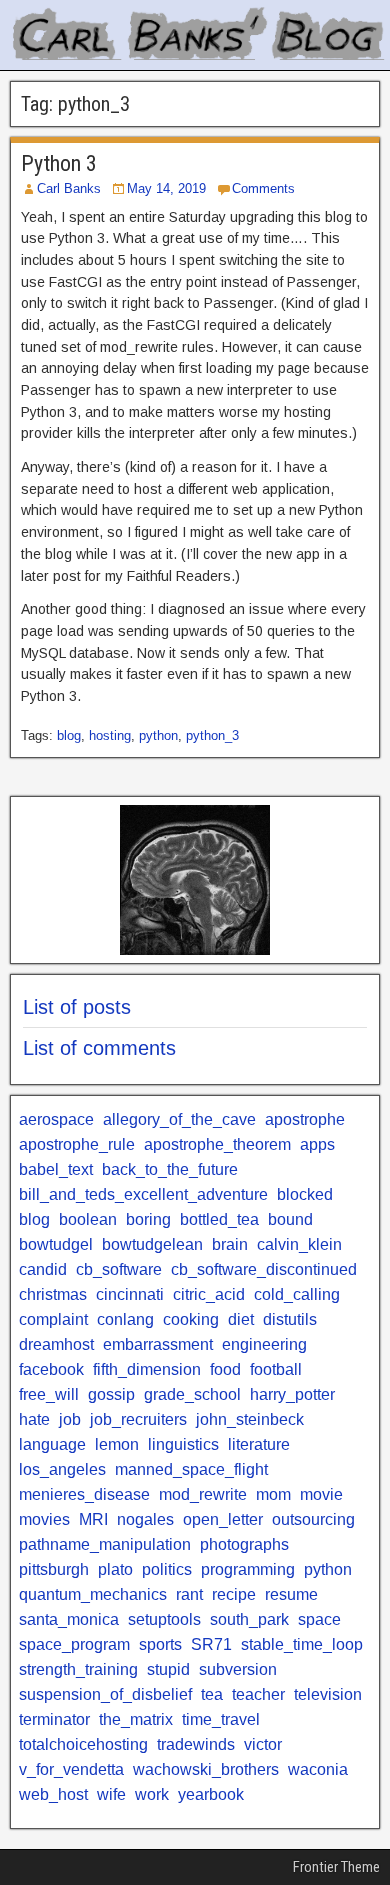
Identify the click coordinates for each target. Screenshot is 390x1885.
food (225, 1369)
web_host (53, 1794)
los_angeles (62, 1469)
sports (160, 1644)
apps (317, 1144)
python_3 (212, 735)
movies (44, 1519)
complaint (53, 1319)
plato (115, 1569)
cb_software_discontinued (264, 1269)
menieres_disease (84, 1494)
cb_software (119, 1269)
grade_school (192, 1394)
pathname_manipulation (105, 1544)
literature (259, 1444)
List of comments (99, 1048)
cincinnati (130, 1294)
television (328, 1694)
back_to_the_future (170, 1169)
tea (212, 1694)
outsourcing (313, 1519)
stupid (168, 1669)
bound (290, 1219)
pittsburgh (54, 1569)
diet (241, 1319)
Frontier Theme (336, 1867)
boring (148, 1219)
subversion (238, 1669)
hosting (110, 735)
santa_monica (69, 1619)
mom (273, 1494)
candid (43, 1269)
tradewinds (196, 1744)
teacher (258, 1694)
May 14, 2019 (166, 188)
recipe (234, 1594)
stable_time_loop (302, 1644)
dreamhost (56, 1344)
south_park (249, 1619)
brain (230, 1244)
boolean (88, 1219)
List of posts (77, 1007)
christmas (53, 1294)
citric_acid (209, 1294)
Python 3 (59, 163)
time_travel (221, 1719)
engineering (264, 1344)
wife (111, 1794)
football (276, 1369)
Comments (263, 188)
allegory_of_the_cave (179, 1119)
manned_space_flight (191, 1469)
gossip (111, 1394)
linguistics (183, 1444)
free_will (49, 1394)
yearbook (211, 1794)
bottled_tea (219, 1219)
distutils (290, 1319)
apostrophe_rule (77, 1144)
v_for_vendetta (71, 1769)
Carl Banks (69, 188)
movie (321, 1494)
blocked (305, 1194)
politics (167, 1569)
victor (263, 1744)
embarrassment (158, 1344)
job (70, 1419)
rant (189, 1594)
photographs (244, 1544)
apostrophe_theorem (217, 1144)
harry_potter (292, 1394)
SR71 (211, 1644)
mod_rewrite (203, 1494)
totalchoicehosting (83, 1744)
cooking (191, 1319)
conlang (125, 1319)
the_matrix (136, 1719)
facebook (51, 1369)
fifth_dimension (147, 1369)
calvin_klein (299, 1244)
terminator (54, 1719)
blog (69, 735)
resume (291, 1594)
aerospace (56, 1119)
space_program (74, 1644)
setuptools (164, 1619)
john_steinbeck (250, 1419)
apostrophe (305, 1119)
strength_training (78, 1669)
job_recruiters (138, 1419)
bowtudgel (56, 1244)
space (319, 1619)
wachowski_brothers (206, 1769)
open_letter (223, 1519)
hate (34, 1419)
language (52, 1444)
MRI (93, 1519)
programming (248, 1569)
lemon (117, 1444)
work (152, 1794)
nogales (145, 1519)
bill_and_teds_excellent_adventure (143, 1194)
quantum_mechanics (93, 1594)
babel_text (56, 1169)
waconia (318, 1769)
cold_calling (297, 1294)
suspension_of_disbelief (105, 1694)
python (158, 735)
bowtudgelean (152, 1244)
